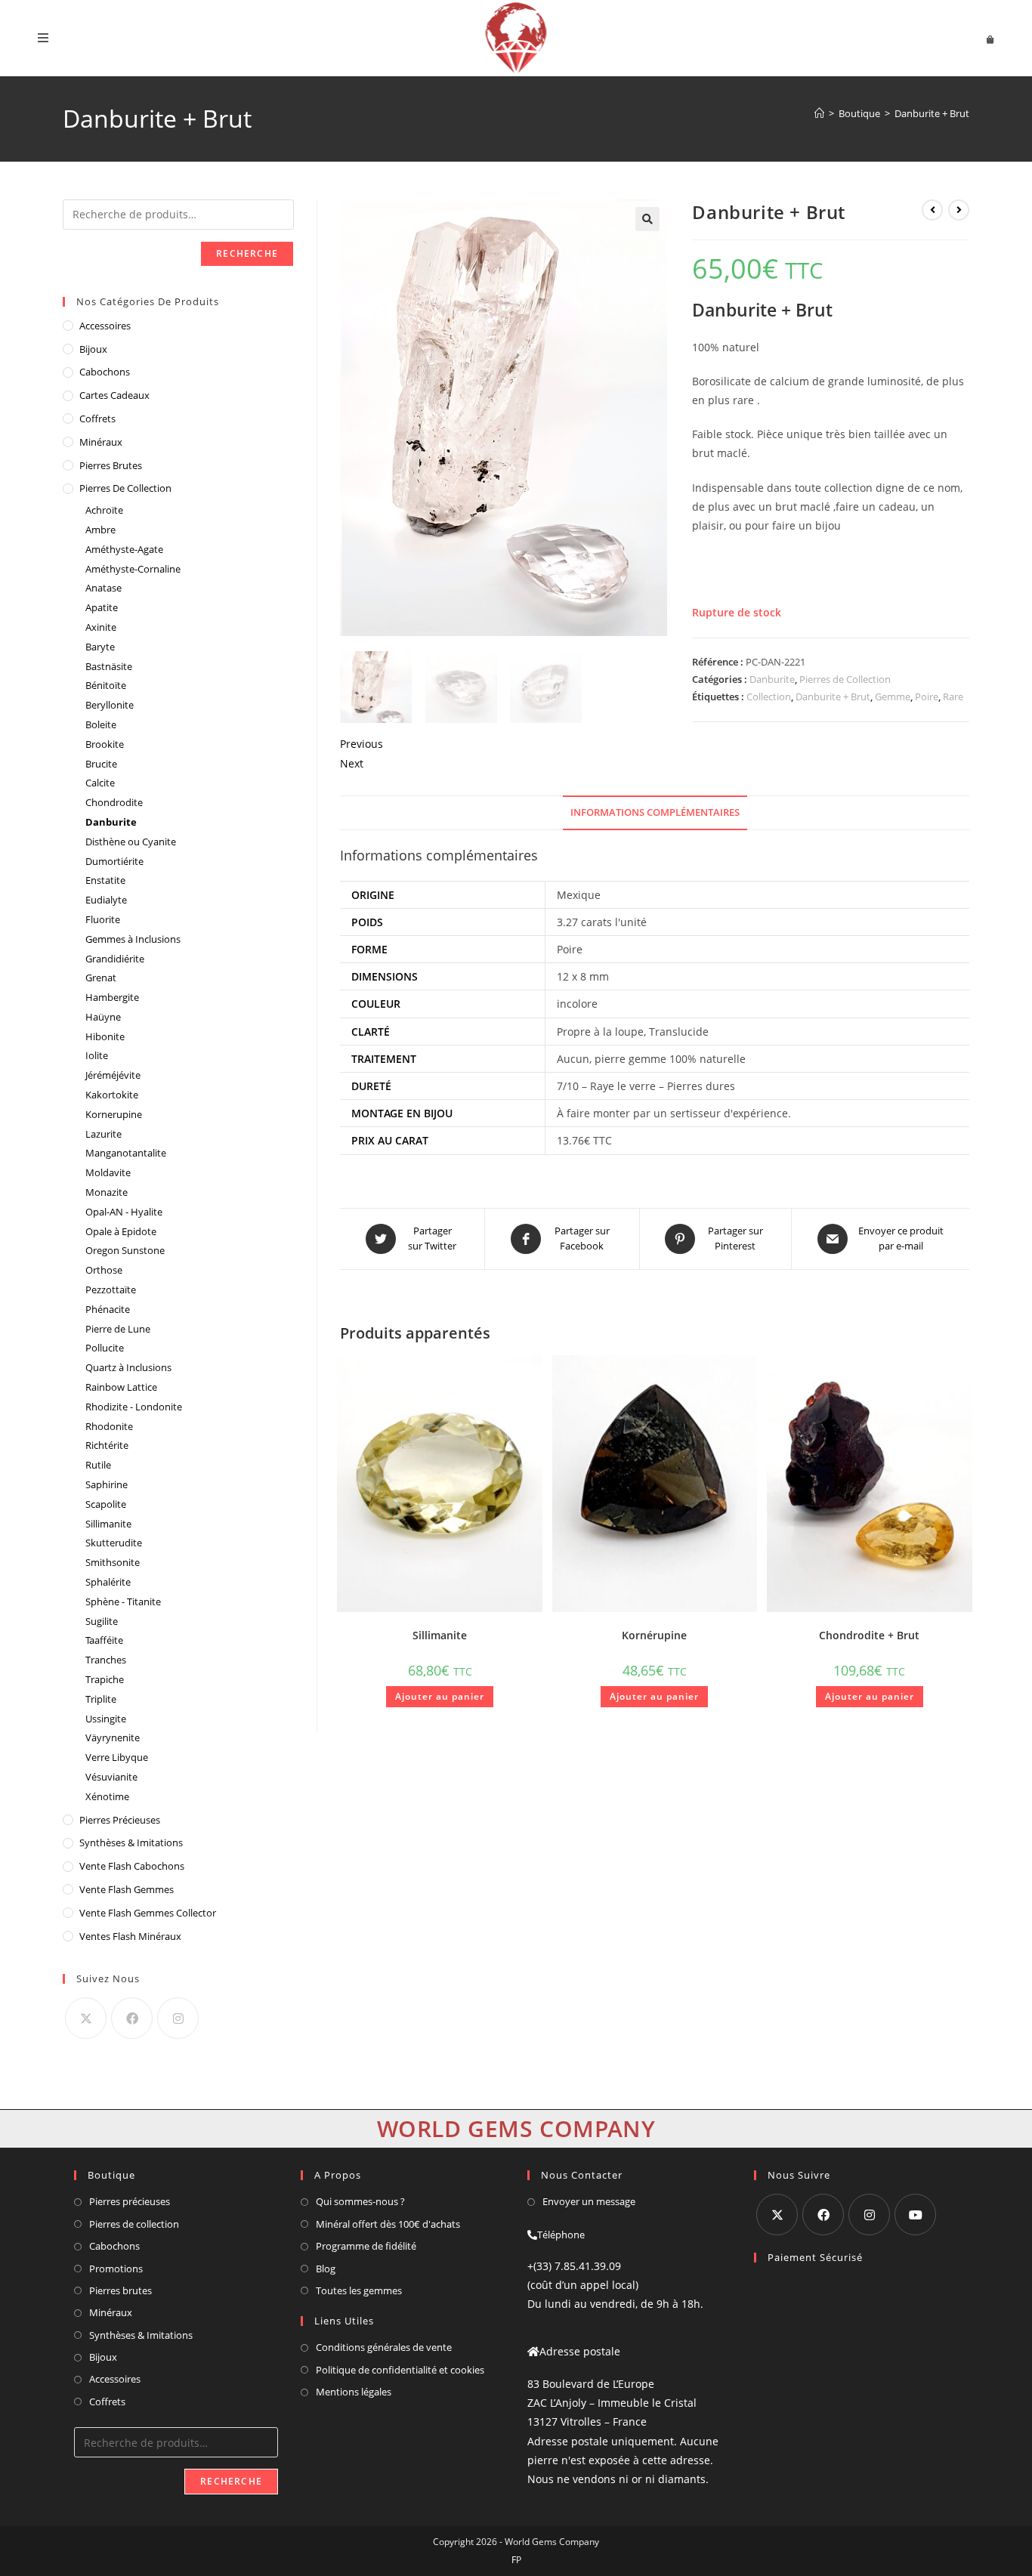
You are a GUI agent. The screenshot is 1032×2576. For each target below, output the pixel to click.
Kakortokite (112, 1095)
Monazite (107, 1192)
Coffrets (97, 419)
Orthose (104, 1270)
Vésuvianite (111, 1777)
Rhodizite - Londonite (134, 1407)
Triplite (101, 1699)
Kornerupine (114, 1114)
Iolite (97, 1055)
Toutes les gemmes (359, 2290)
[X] (86, 2018)
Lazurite (104, 1134)
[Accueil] (819, 113)
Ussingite (106, 1719)
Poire (927, 697)
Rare (953, 697)
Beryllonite (110, 705)
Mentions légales (354, 2392)
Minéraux (101, 442)
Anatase (104, 588)
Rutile (98, 1465)
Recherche (247, 253)
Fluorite (103, 919)
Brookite (105, 744)
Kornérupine (654, 1635)
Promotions (116, 2269)
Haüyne (103, 1017)
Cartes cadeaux (114, 395)
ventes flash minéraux (130, 1936)
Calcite (100, 783)
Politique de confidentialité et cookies (400, 2370)
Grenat (101, 978)
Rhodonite (109, 1426)
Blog (326, 2269)
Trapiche (105, 1679)
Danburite (772, 679)
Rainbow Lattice (121, 1387)
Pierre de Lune (118, 1329)
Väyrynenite (113, 1737)
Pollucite (105, 1348)
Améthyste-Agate (124, 549)
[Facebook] (132, 2018)
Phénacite (108, 1309)
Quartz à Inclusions (128, 1367)
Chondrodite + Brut (869, 1635)
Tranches (106, 1660)
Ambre (100, 530)
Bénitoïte (106, 685)
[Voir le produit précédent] (932, 210)
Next (352, 763)
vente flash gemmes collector (148, 1913)
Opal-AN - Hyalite (124, 1212)
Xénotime (107, 1796)
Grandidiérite (115, 959)
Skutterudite (114, 1543)
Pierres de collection (134, 2224)
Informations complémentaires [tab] (655, 812)
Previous (362, 744)
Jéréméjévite (113, 1075)
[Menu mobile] (43, 38)
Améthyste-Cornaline (133, 569)
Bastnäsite (109, 666)
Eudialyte (106, 900)
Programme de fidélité (366, 2246)
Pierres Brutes (111, 465)
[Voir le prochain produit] (959, 210)
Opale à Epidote (121, 1231)
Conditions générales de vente (384, 2347)
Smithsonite (113, 1562)
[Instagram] (178, 2018)
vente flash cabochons (132, 1866)
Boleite (101, 724)
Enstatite (105, 880)
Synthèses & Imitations (131, 1842)
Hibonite (105, 1036)
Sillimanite (440, 1635)
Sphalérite (108, 1582)
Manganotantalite (126, 1153)
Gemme (893, 697)
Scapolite (106, 1504)
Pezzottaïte (111, 1290)
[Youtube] (915, 2215)
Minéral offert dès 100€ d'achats (388, 2224)
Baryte (100, 647)
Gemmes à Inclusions (133, 939)
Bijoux (93, 349)
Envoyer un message (589, 2201)
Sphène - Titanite (123, 1602)
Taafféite (104, 1640)
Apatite (102, 607)
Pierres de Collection (845, 679)
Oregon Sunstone (125, 1250)
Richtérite (107, 1445)
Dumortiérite (114, 861)
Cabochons (105, 372)
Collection (769, 697)
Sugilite (102, 1621)
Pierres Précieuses (120, 1820)
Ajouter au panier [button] (440, 1696)
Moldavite (108, 1172)
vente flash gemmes (127, 1889)
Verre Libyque (117, 1757)
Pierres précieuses (130, 2201)
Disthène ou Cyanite (131, 842)
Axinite (101, 627)
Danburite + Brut (932, 113)
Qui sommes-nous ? (360, 2201)
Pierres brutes (121, 2290)
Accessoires (105, 326)
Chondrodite (114, 802)
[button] (647, 219)
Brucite (101, 764)
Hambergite (112, 997)
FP (516, 2560)
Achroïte (104, 510)
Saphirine (107, 1484)
